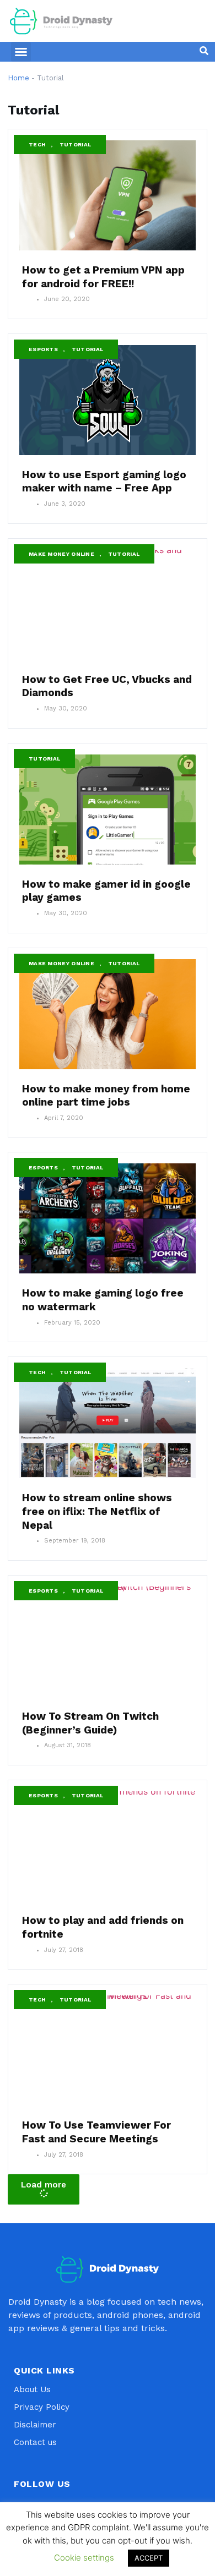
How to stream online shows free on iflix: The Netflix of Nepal (97, 1511)
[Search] (204, 51)
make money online (61, 554)
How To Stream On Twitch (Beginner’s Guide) (90, 1723)
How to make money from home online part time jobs (106, 1096)
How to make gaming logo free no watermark (103, 1300)
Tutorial (75, 144)
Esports (43, 349)
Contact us (35, 2442)
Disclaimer (35, 2425)
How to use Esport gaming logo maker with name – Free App (104, 482)
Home (18, 78)
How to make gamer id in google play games (106, 891)
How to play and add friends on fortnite (103, 1927)
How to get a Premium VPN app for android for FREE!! (103, 277)
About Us (32, 2389)
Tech (37, 144)
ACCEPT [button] (149, 2558)
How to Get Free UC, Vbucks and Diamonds (107, 686)
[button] (21, 52)
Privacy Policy (42, 2407)
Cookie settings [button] (84, 2558)
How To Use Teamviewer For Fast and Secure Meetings (96, 2132)
